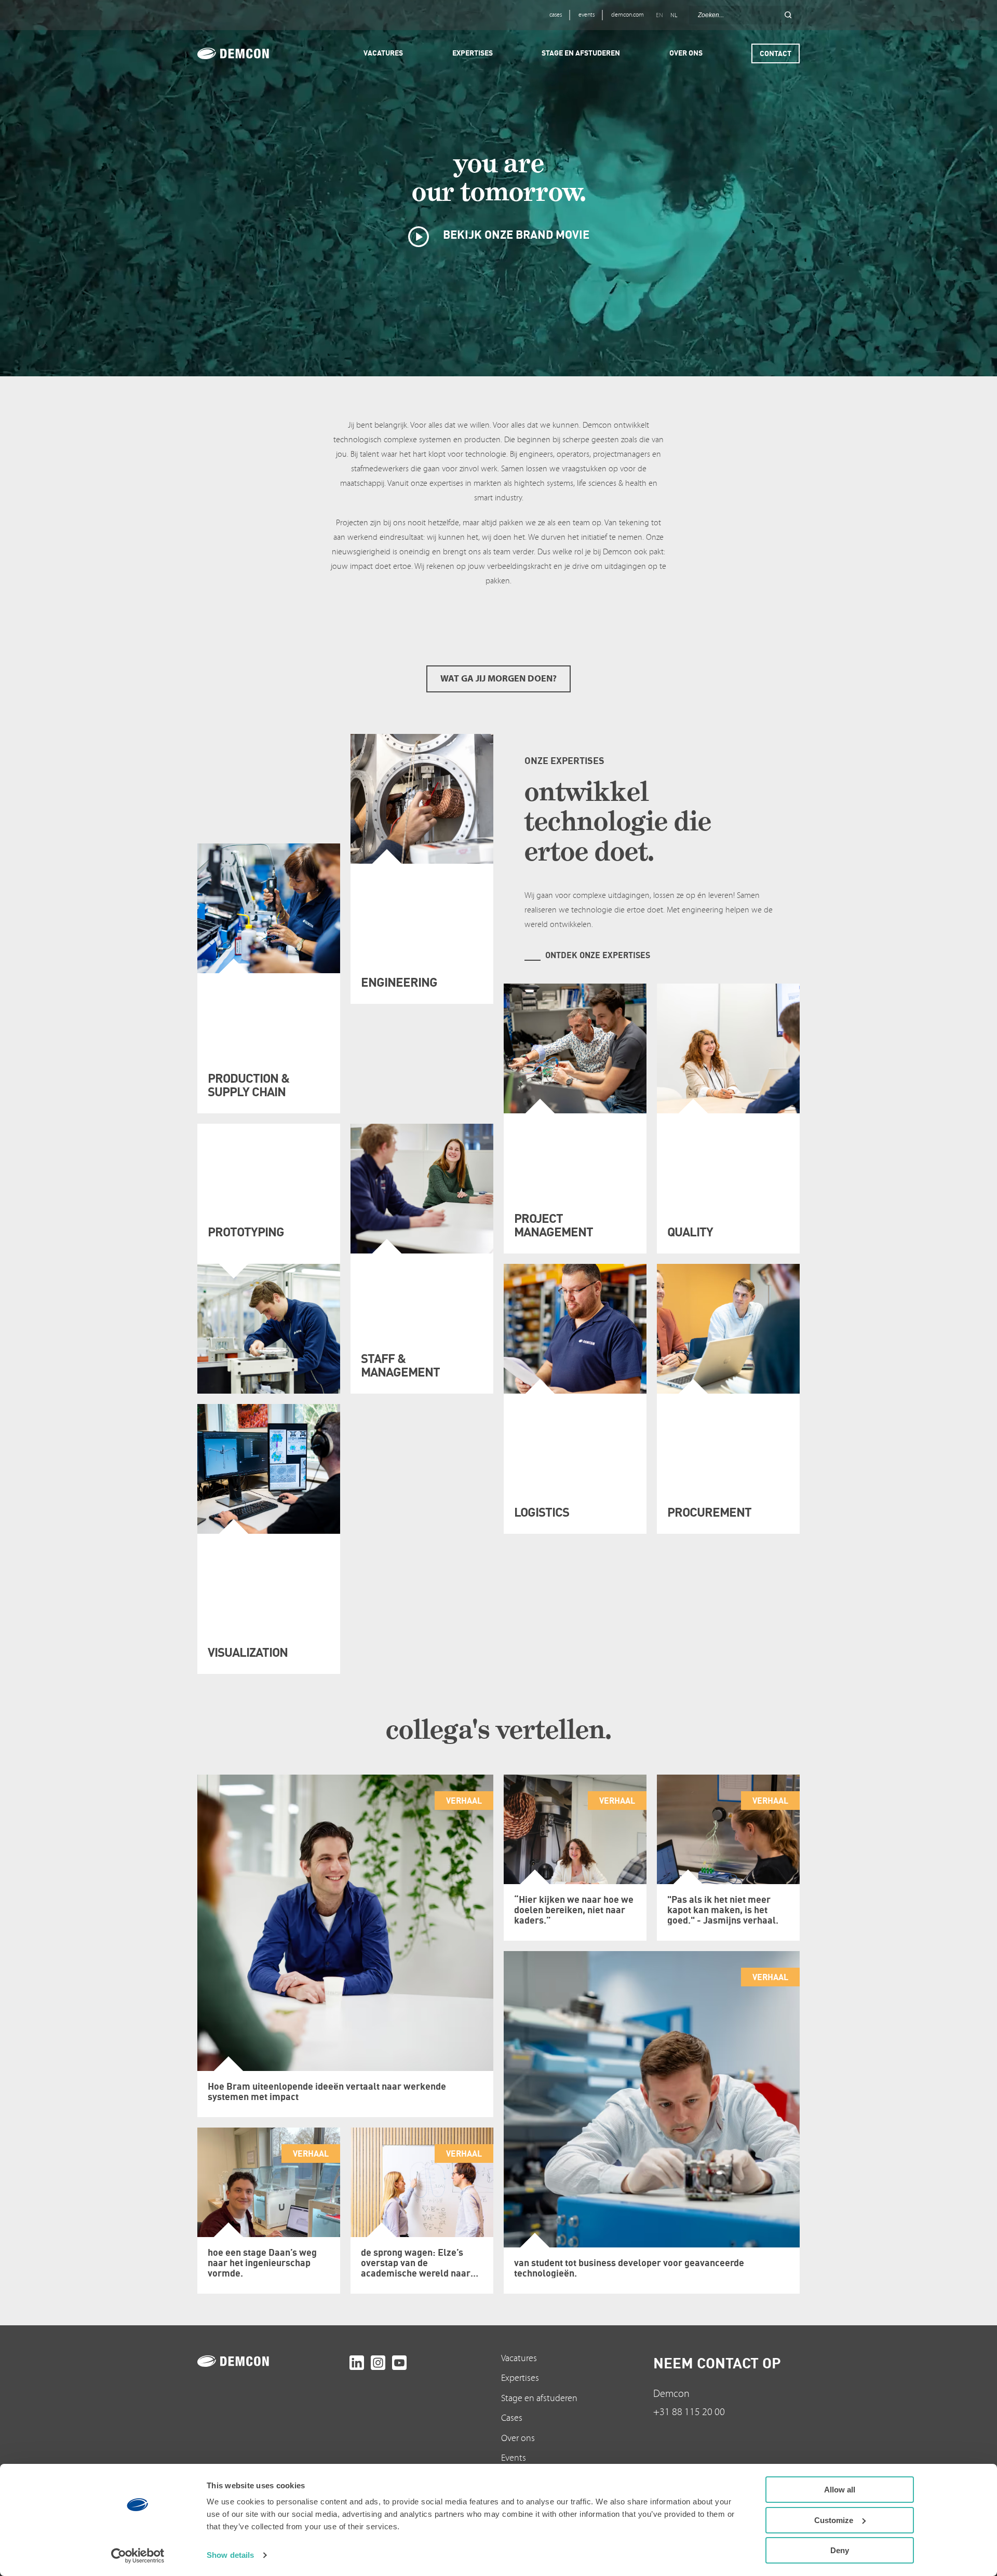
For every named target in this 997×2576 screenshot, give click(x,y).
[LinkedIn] (357, 2363)
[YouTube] (399, 2363)
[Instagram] (378, 2363)
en (659, 15)
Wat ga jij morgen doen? (498, 679)
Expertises (520, 2378)
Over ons (518, 2438)
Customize (834, 2520)
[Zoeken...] (788, 15)
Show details (230, 2555)
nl (674, 15)
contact (776, 53)
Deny (840, 2550)
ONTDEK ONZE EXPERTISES (598, 955)
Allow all (840, 2490)
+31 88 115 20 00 (689, 2412)
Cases (512, 2418)
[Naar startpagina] (271, 2361)
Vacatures (519, 2358)
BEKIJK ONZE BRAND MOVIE (515, 234)
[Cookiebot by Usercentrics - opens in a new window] (138, 2556)
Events (514, 2458)
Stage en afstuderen (539, 2398)
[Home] (248, 53)
